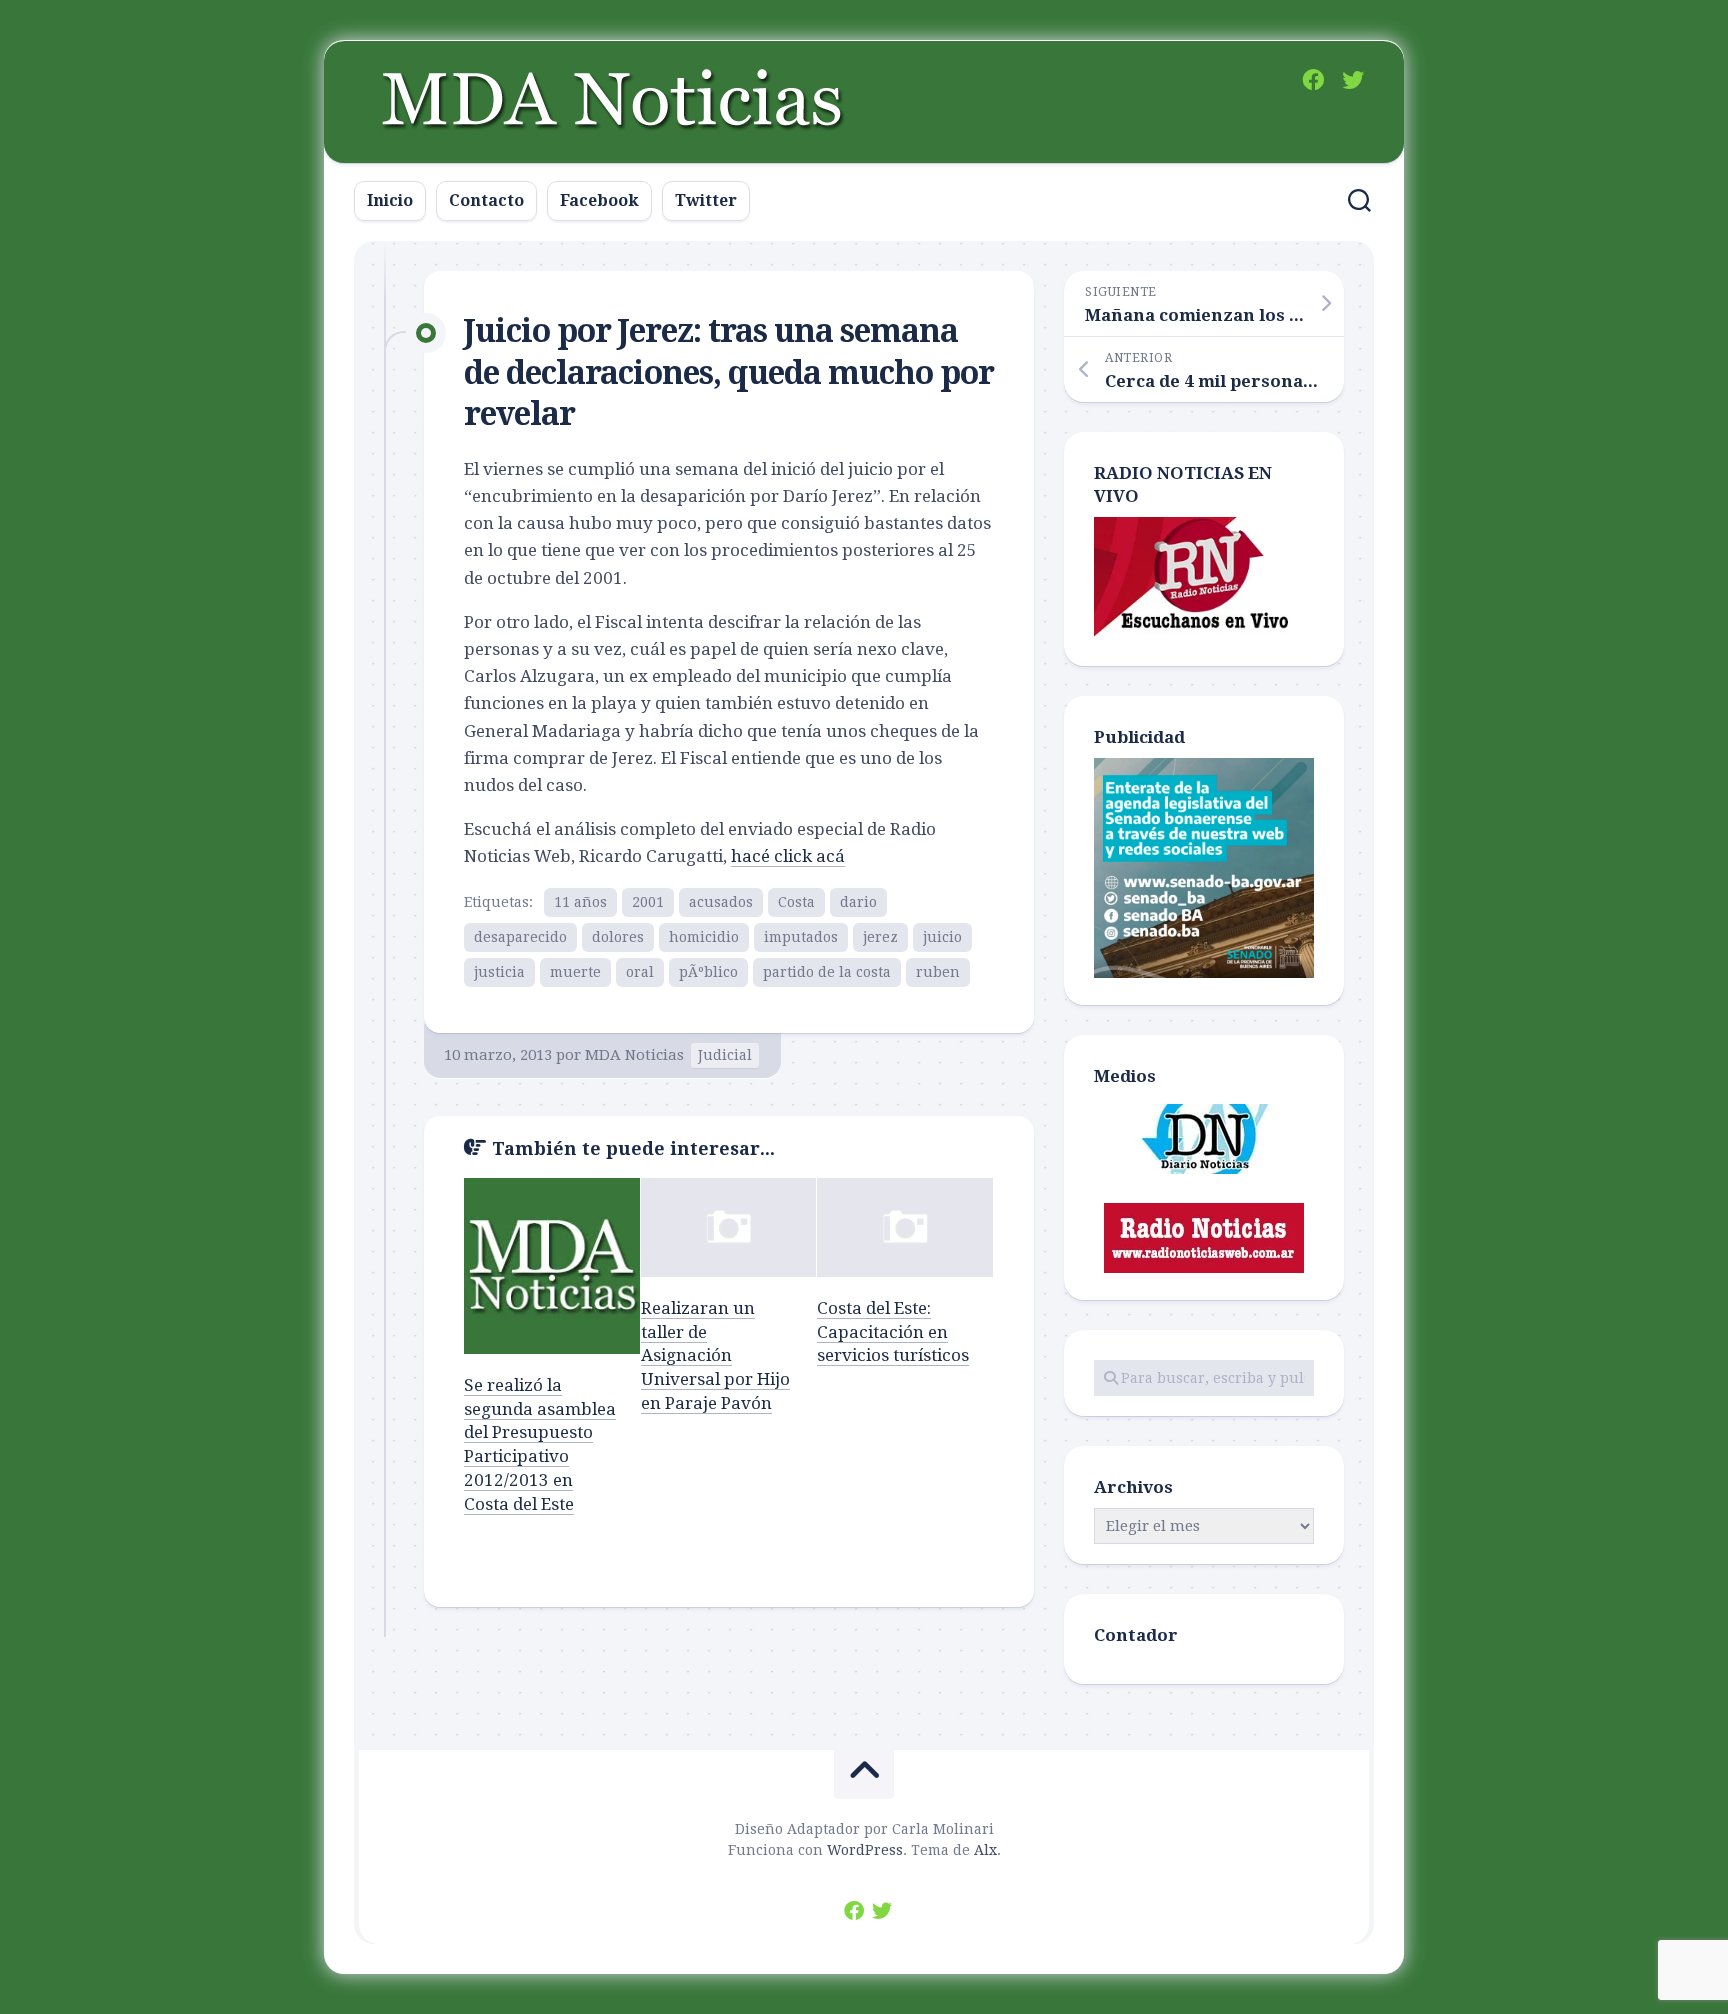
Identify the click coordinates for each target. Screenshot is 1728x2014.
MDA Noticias (634, 1055)
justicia (499, 972)
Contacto (486, 200)
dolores (618, 937)
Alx (985, 1850)
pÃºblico (708, 972)
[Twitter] (1353, 80)
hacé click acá (788, 856)
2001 (648, 902)
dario (858, 902)
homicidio (704, 937)
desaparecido (520, 937)
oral (640, 972)
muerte (575, 972)
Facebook (599, 200)
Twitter (706, 200)
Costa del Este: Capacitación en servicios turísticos (893, 1332)
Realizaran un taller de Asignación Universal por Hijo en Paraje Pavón (715, 1355)
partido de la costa (827, 972)
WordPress (865, 1850)
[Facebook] (1313, 80)
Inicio (390, 200)
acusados (721, 902)
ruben (938, 972)
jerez (880, 937)
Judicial (725, 1055)
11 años (580, 902)
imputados (801, 937)
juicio (942, 937)
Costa (796, 902)
